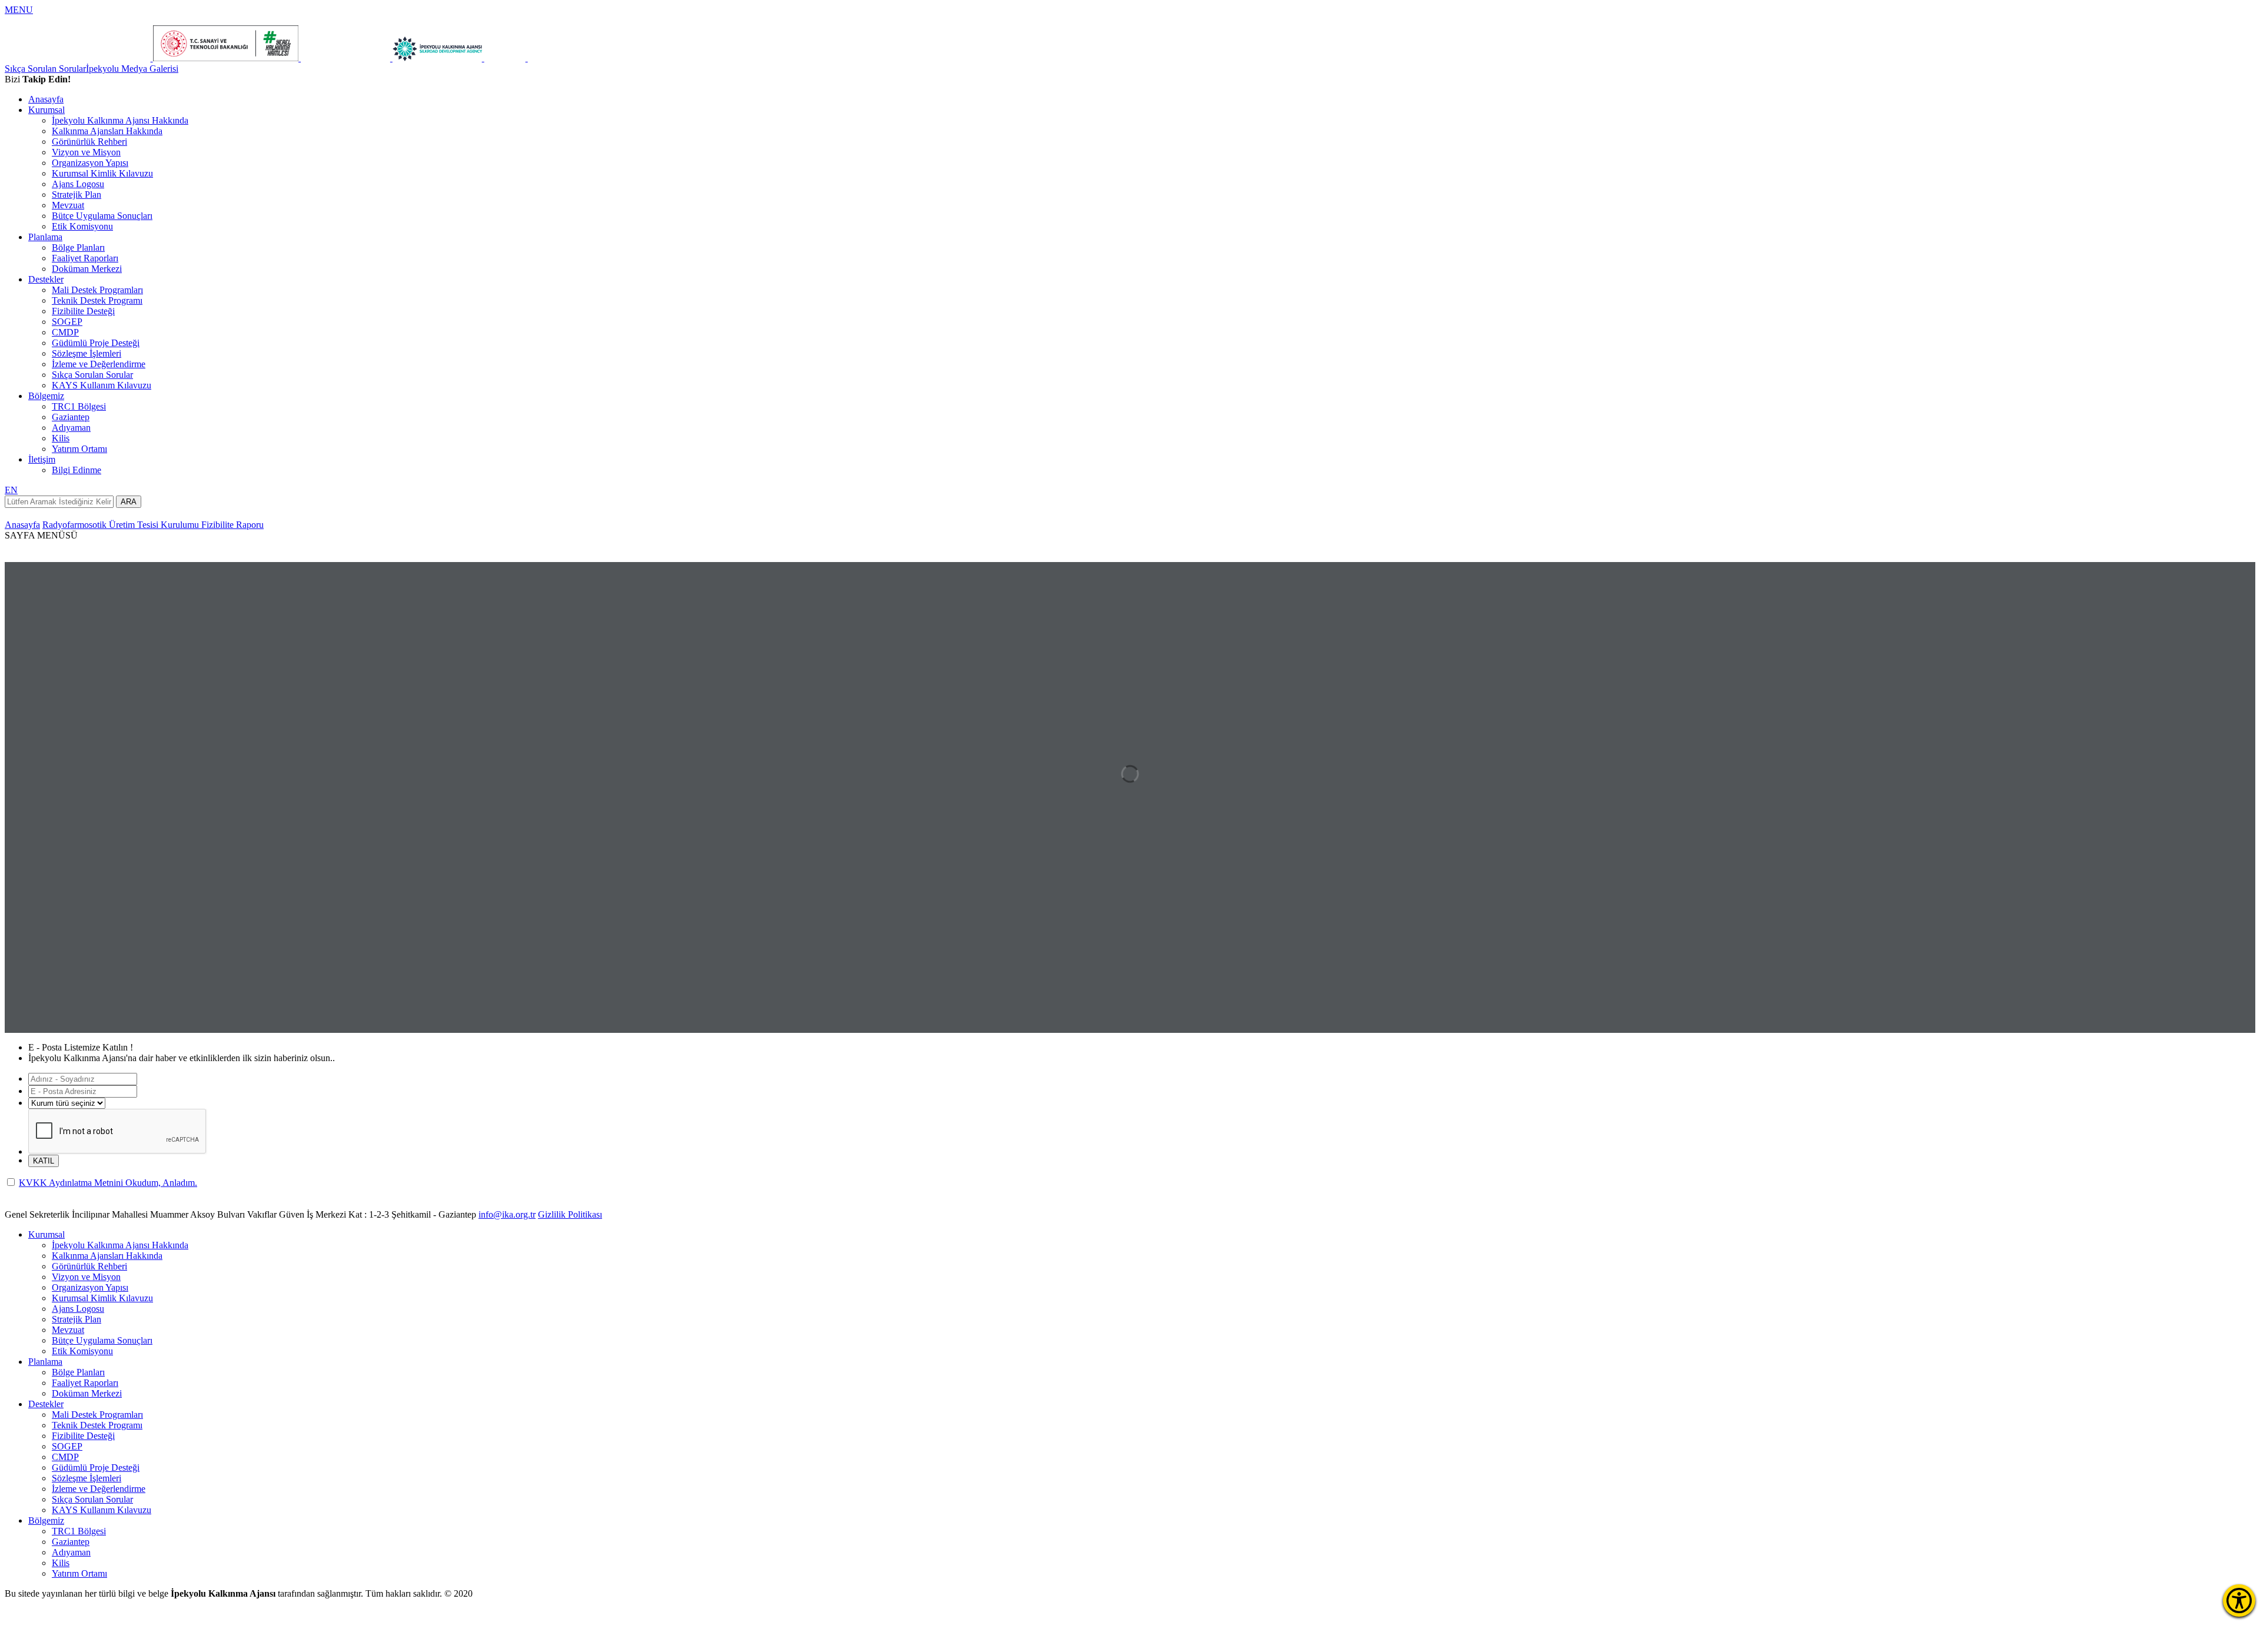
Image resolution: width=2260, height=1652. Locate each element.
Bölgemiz (46, 396)
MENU (19, 10)
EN (11, 490)
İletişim (42, 459)
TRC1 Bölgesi (79, 406)
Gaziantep (71, 417)
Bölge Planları (78, 247)
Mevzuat (68, 205)
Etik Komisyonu (82, 226)
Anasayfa (46, 99)
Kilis (61, 438)
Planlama (45, 237)
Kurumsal (46, 110)
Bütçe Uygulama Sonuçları (102, 216)
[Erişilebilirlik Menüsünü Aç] (2239, 1601)
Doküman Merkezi (87, 269)
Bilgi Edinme (77, 470)
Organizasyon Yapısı (90, 163)
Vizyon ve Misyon (86, 152)
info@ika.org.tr (507, 1214)
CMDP (65, 332)
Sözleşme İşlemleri (87, 353)
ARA (129, 502)
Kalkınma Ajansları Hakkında (107, 131)
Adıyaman (71, 428)
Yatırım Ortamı (79, 449)
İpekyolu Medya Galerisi (132, 69)
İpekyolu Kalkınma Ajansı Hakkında (120, 120)
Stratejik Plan (77, 195)
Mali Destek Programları (97, 290)
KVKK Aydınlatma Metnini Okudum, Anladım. (108, 1183)
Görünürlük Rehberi (89, 142)
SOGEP (67, 322)
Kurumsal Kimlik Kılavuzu (102, 173)
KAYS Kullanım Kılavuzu (102, 385)
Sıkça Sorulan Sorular (45, 69)
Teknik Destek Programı (97, 300)
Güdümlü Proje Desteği (96, 343)
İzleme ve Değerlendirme (99, 364)
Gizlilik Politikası (570, 1214)
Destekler (46, 279)
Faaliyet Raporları (85, 258)
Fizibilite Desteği (83, 311)
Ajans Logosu (78, 184)
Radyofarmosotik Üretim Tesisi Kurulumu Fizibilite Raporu (153, 525)
